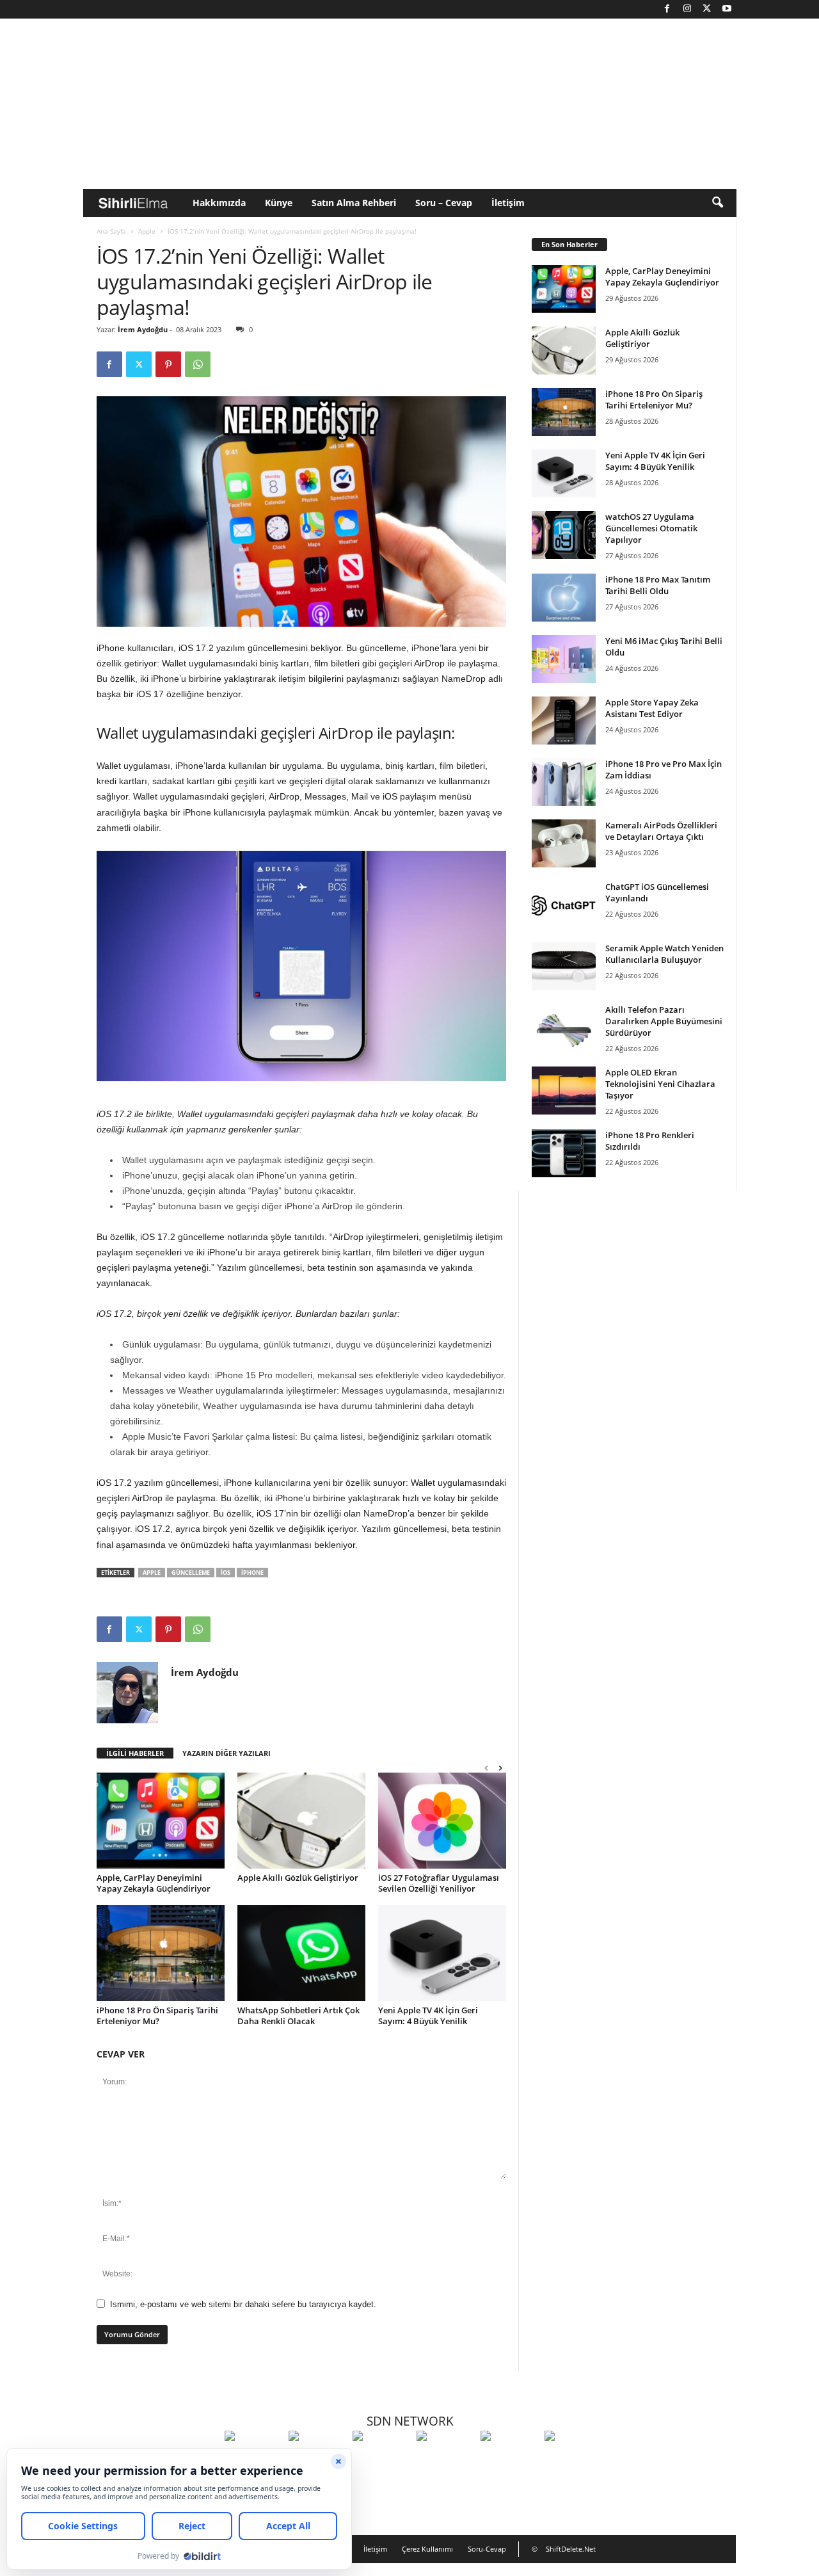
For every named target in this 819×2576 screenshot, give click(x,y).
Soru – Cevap (444, 203)
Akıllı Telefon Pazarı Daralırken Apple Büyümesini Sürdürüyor (664, 1021)
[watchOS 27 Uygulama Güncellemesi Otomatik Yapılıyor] (564, 535)
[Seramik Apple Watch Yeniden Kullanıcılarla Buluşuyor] (564, 966)
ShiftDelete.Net (571, 2549)
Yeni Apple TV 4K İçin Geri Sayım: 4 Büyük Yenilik (428, 2016)
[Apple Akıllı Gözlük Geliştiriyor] (301, 1821)
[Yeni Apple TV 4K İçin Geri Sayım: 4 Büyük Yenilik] (442, 1953)
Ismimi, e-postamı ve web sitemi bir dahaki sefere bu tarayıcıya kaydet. (243, 2304)
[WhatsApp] (198, 364)
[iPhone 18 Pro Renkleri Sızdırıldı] (564, 1153)
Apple (147, 231)
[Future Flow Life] (573, 2459)
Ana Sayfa (111, 231)
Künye (279, 203)
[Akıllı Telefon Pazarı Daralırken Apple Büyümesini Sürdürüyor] (564, 1028)
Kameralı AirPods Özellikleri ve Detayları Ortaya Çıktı (661, 831)
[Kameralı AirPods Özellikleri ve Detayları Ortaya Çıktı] (564, 843)
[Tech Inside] (445, 2459)
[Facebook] (667, 9)
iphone (252, 1573)
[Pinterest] (168, 364)
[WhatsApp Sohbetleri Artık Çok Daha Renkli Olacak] (301, 1953)
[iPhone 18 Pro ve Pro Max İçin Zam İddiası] (564, 782)
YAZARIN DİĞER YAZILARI (227, 1753)
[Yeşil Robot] (381, 2459)
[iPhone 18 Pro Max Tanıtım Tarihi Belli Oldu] (564, 598)
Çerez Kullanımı (427, 2549)
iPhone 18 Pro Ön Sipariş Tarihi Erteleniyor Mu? (157, 2016)
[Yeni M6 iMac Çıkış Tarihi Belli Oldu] (564, 659)
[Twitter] (707, 9)
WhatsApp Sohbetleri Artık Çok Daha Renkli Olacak (298, 2016)
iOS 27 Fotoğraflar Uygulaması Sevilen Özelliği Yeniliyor (439, 1883)
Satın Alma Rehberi (354, 203)
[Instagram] (687, 9)
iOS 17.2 (114, 1114)
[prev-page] (486, 1768)
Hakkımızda (219, 203)
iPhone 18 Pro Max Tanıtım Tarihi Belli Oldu (658, 585)
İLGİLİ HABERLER (135, 1753)
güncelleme (191, 1573)
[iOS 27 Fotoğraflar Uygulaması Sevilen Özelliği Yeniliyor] (442, 1821)
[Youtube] (727, 9)
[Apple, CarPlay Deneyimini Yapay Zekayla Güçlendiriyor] (161, 1821)
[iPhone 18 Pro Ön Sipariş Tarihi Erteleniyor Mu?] (161, 1953)
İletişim (508, 203)
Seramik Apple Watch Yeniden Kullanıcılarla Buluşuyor (664, 954)
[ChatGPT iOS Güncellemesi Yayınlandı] (564, 905)
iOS (226, 1573)
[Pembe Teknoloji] (509, 2459)
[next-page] (500, 1768)
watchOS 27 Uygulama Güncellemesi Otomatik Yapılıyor (651, 528)
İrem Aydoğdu (143, 329)
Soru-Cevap (487, 2549)
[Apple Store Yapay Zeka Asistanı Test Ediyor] (564, 720)
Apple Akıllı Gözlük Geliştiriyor (298, 1878)
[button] (717, 203)
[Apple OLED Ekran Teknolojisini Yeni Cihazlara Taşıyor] (564, 1091)
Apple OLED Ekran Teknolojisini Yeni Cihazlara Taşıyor (660, 1084)
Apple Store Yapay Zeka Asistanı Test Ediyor (652, 708)
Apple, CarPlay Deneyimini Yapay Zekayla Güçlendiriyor (154, 1883)
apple (152, 1573)
